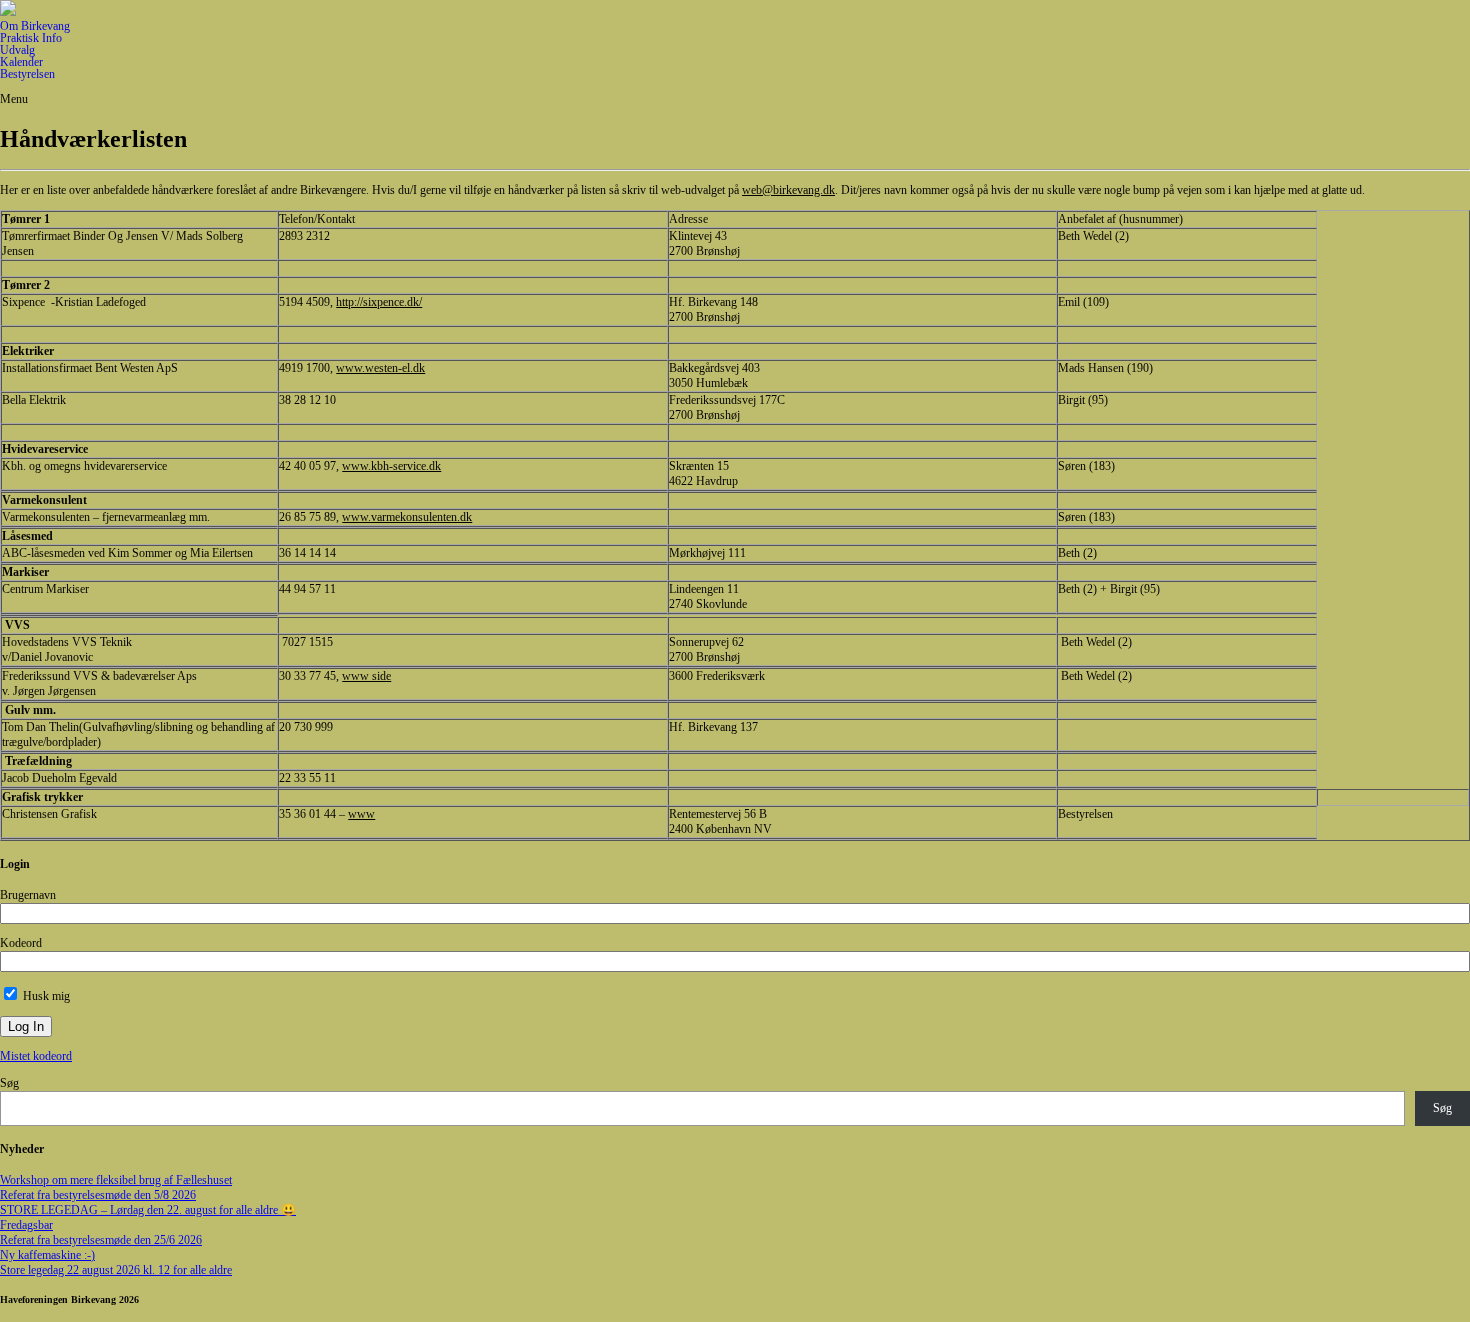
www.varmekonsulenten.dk (407, 517)
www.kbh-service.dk (391, 466)
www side (366, 676)
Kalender (21, 62)
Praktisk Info (31, 38)
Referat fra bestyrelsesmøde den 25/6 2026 (101, 1240)
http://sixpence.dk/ (379, 302)
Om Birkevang (35, 26)
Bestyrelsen (27, 74)
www (361, 814)
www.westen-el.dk (380, 368)
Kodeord (21, 943)
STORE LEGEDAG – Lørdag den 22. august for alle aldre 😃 (148, 1210)
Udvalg (17, 50)
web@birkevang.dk (788, 190)
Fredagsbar (26, 1225)
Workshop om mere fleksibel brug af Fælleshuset (116, 1180)
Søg (9, 1083)
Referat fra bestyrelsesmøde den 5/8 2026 (98, 1195)
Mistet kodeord (36, 1056)
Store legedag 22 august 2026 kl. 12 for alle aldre (116, 1270)
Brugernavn (28, 895)
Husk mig (45, 996)
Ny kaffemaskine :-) (47, 1255)
